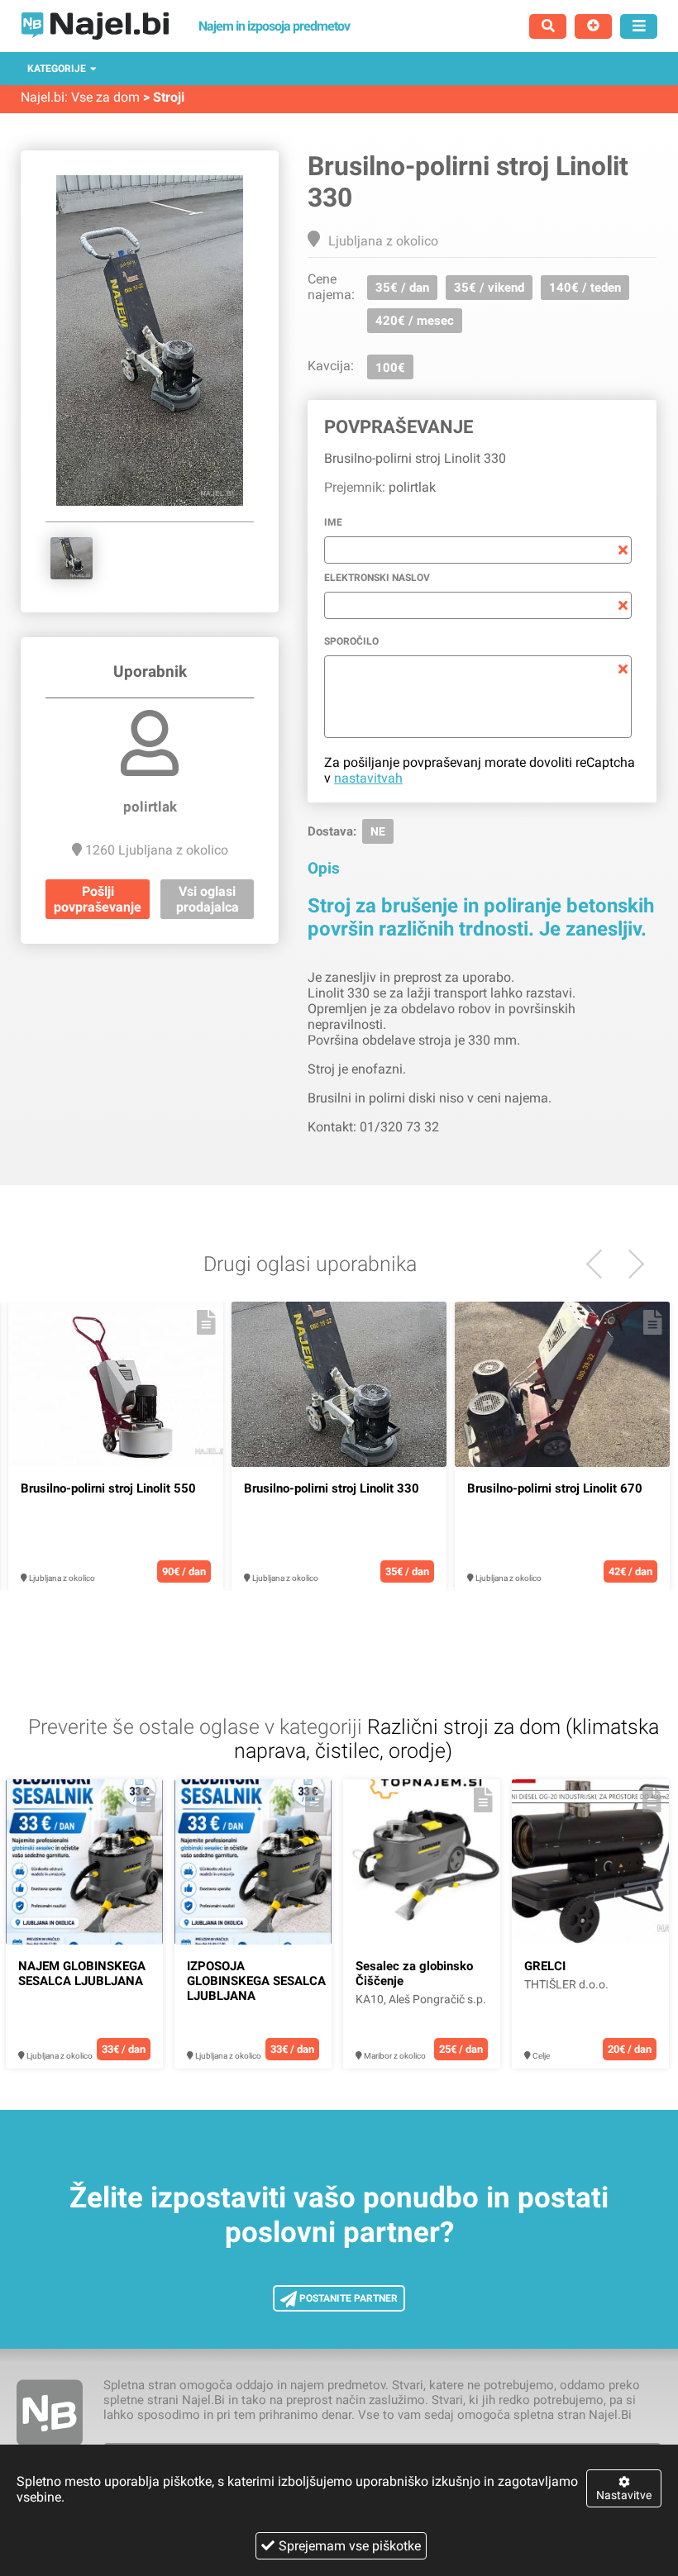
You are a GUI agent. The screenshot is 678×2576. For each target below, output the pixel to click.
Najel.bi (43, 97)
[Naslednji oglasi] (601, 1264)
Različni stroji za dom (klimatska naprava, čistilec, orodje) (446, 1739)
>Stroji (164, 97)
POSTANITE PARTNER (347, 2298)
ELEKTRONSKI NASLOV (377, 578)
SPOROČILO (351, 641)
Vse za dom (105, 97)
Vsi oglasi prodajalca (208, 899)
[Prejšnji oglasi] (630, 1264)
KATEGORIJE (57, 69)
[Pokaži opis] (206, 1322)
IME (333, 522)
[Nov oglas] (593, 26)
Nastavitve (624, 2495)
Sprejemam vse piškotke (350, 2546)
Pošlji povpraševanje (98, 899)
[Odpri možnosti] (639, 26)
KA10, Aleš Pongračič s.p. (421, 1999)
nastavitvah (368, 778)
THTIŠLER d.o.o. (566, 1984)
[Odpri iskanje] (548, 26)
